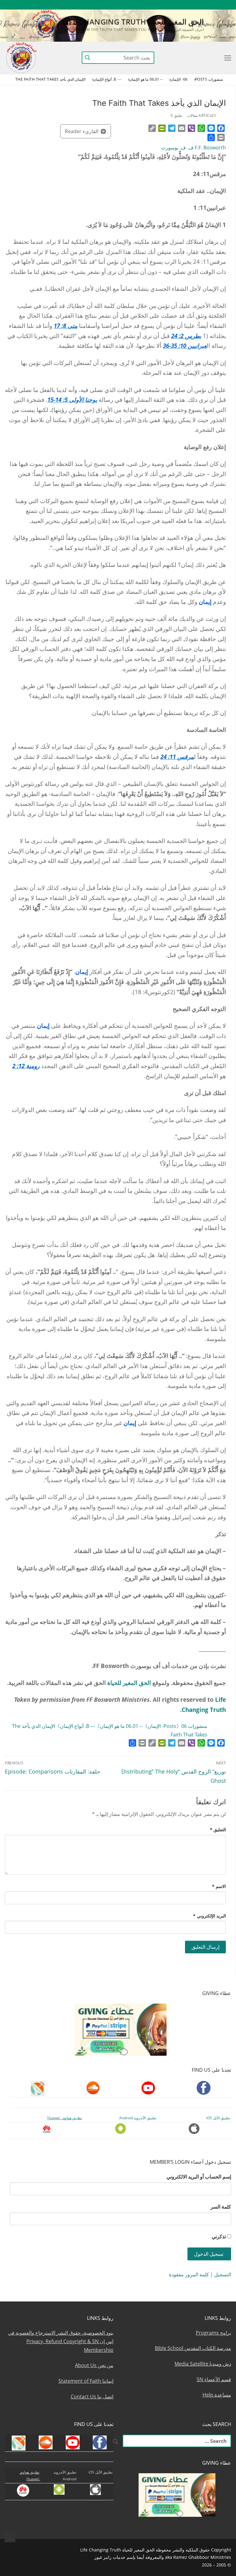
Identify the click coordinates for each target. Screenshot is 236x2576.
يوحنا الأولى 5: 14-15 (72, 400)
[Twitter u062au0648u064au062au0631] (193, 5)
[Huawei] (126, 5)
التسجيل (223, 2274)
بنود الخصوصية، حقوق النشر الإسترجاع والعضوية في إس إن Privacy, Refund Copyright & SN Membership (61, 2341)
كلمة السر (221, 2207)
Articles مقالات (202, 115)
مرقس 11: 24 (177, 757)
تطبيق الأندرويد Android (138, 2118)
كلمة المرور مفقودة (189, 2274)
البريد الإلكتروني (209, 1916)
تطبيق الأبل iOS (218, 2118)
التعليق (218, 1830)
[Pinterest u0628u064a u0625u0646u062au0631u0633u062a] (159, 5)
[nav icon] (226, 58)
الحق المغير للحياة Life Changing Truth (133, 22)
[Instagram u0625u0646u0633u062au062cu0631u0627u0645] (181, 5)
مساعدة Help (217, 2395)
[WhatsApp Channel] (170, 5)
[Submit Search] (88, 58)
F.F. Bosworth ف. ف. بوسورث (193, 148)
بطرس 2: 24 (186, 336)
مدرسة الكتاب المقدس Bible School (193, 2348)
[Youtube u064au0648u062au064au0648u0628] (215, 5)
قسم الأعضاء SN (214, 2379)
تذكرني (219, 2236)
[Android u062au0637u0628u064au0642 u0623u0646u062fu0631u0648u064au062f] (148, 5)
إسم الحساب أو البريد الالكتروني (199, 2177)
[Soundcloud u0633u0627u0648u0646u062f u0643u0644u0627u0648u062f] (204, 5)
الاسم (219, 1886)
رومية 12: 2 (26, 1066)
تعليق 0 (176, 115)
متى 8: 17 (66, 326)
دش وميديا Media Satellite (203, 2364)
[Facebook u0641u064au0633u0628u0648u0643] (225, 5)
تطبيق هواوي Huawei (65, 2118)
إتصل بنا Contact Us (92, 2397)
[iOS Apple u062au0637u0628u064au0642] (137, 5)
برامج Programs (213, 2333)
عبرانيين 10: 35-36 (185, 346)
